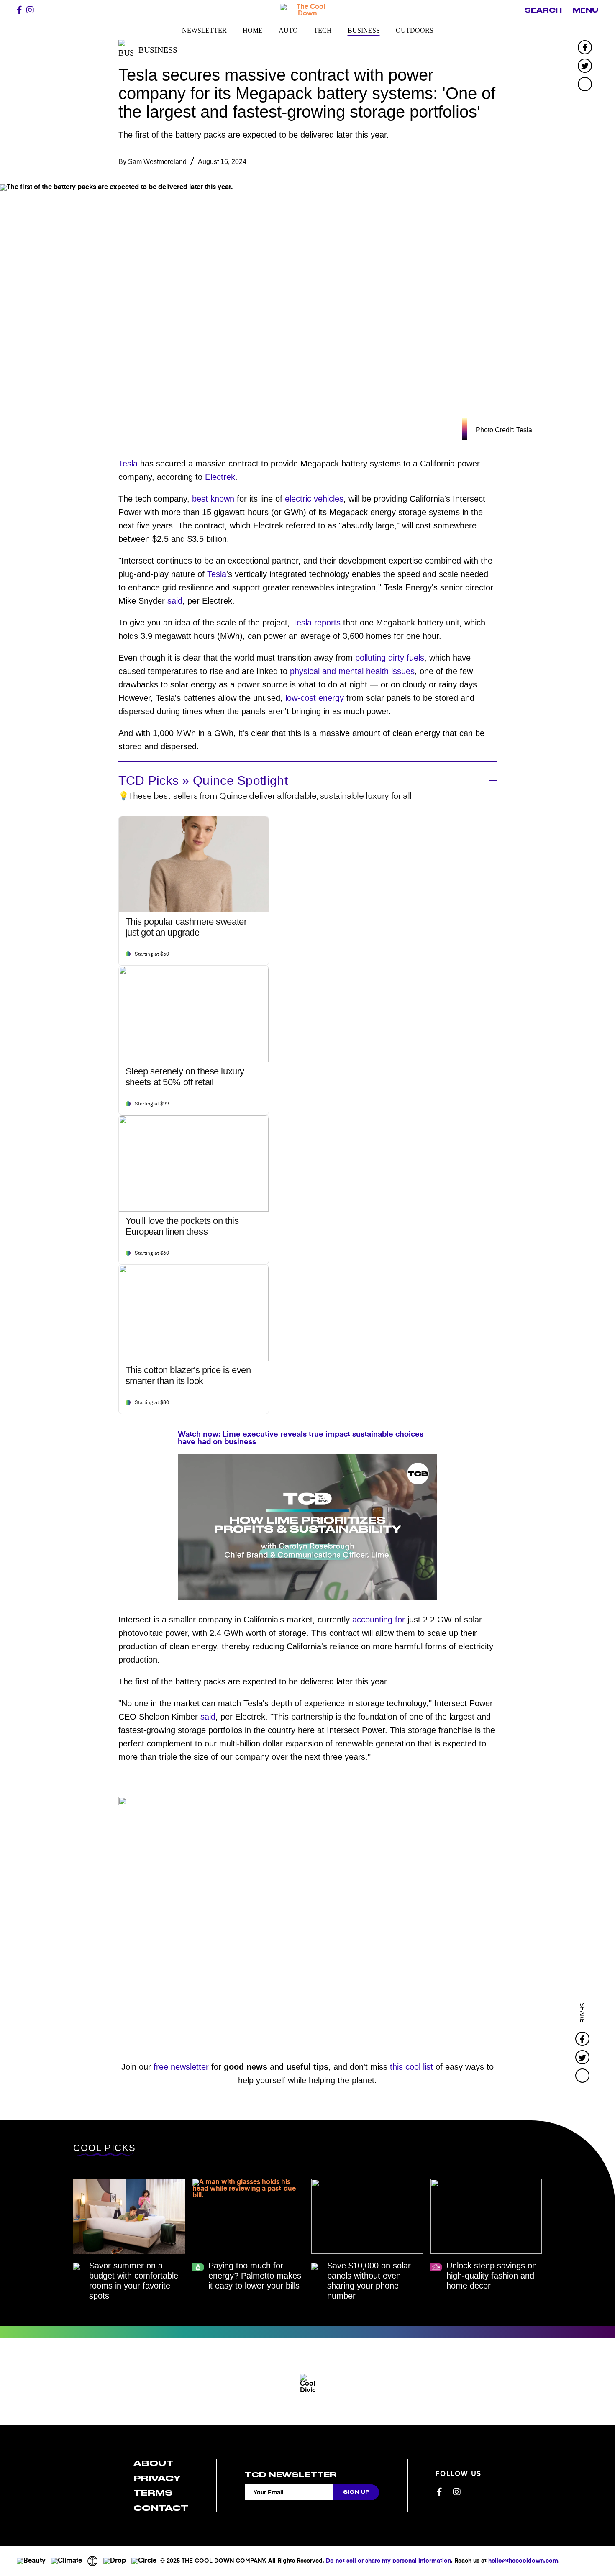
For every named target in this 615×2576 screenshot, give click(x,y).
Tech (323, 30)
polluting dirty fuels (390, 658)
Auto (288, 30)
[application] (307, 1527)
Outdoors (415, 30)
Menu (586, 10)
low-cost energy (315, 698)
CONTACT (161, 2508)
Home (253, 30)
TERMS (153, 2493)
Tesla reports (316, 623)
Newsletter (204, 30)
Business (364, 30)
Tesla (128, 464)
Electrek (220, 477)
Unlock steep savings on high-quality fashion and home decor (492, 2276)
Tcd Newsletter (291, 2475)
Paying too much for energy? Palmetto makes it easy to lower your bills (255, 2276)
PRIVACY (157, 2478)
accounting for (379, 1620)
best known (213, 499)
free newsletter (181, 2067)
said (175, 601)
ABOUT (154, 2463)
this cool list (411, 2067)
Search (543, 10)
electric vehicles (314, 499)
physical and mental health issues (352, 671)
